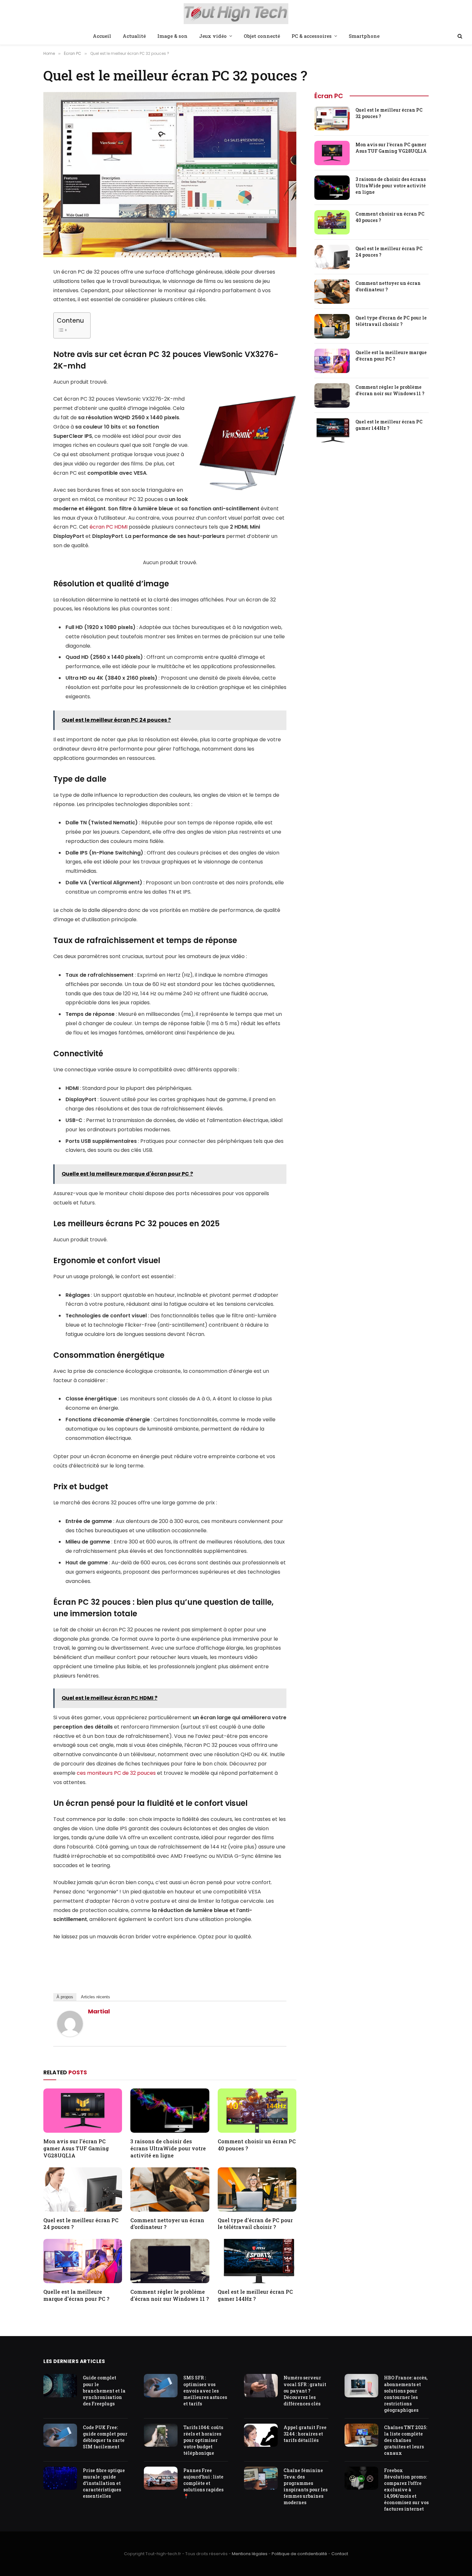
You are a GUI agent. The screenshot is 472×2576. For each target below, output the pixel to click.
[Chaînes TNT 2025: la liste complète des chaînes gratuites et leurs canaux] (361, 2435)
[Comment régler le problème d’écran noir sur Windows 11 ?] (170, 2261)
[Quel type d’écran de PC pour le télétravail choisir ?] (257, 2189)
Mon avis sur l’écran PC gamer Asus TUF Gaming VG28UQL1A (76, 2148)
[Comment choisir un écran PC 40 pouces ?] (257, 2111)
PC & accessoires (312, 36)
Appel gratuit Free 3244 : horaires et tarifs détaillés (305, 2434)
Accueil (102, 36)
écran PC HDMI (109, 527)
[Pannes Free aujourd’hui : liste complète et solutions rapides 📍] (161, 2478)
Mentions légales (250, 2554)
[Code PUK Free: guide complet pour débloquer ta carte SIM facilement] (60, 2435)
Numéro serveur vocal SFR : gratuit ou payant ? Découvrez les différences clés (305, 2390)
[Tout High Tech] (236, 14)
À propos (65, 1997)
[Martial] (70, 2035)
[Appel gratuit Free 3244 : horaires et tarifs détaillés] (261, 2435)
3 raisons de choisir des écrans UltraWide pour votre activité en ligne (168, 2148)
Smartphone (364, 36)
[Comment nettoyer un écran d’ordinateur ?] (170, 2189)
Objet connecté (262, 36)
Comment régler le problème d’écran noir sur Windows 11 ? (170, 2295)
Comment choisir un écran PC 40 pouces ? (257, 2145)
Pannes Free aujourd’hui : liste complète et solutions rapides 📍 (203, 2483)
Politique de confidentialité (299, 2554)
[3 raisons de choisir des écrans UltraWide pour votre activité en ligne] (170, 2111)
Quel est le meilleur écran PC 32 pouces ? (389, 113)
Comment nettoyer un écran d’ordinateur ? (167, 2224)
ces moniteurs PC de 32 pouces (116, 1773)
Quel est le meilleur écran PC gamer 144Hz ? (255, 2295)
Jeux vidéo (213, 36)
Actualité (134, 36)
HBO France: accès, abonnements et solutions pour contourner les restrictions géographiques (406, 2394)
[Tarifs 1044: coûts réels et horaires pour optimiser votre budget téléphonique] (161, 2435)
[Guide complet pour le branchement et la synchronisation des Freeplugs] (60, 2386)
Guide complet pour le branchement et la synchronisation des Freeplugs (104, 2390)
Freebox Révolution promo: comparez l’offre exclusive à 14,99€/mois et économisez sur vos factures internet (406, 2490)
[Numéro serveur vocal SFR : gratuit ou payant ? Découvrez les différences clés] (261, 2386)
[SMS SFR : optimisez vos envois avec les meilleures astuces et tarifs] (161, 2386)
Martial (99, 2011)
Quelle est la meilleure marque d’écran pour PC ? (76, 2295)
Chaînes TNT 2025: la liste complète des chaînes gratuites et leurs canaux (406, 2440)
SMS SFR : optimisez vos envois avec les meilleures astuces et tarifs (205, 2390)
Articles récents (96, 1997)
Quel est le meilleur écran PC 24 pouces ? (81, 2224)
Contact (340, 2554)
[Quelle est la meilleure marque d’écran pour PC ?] (83, 2261)
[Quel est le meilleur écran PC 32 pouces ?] (332, 118)
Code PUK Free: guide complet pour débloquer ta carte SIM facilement (105, 2437)
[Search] (459, 36)
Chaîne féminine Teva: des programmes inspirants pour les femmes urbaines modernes (306, 2486)
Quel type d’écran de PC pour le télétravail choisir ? (255, 2224)
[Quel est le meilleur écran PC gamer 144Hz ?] (257, 2261)
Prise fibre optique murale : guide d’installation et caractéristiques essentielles (104, 2483)
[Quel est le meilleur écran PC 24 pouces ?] (83, 2189)
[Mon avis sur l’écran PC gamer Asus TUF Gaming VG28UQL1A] (83, 2111)
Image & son (172, 36)
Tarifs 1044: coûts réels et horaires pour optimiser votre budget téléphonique (203, 2440)
